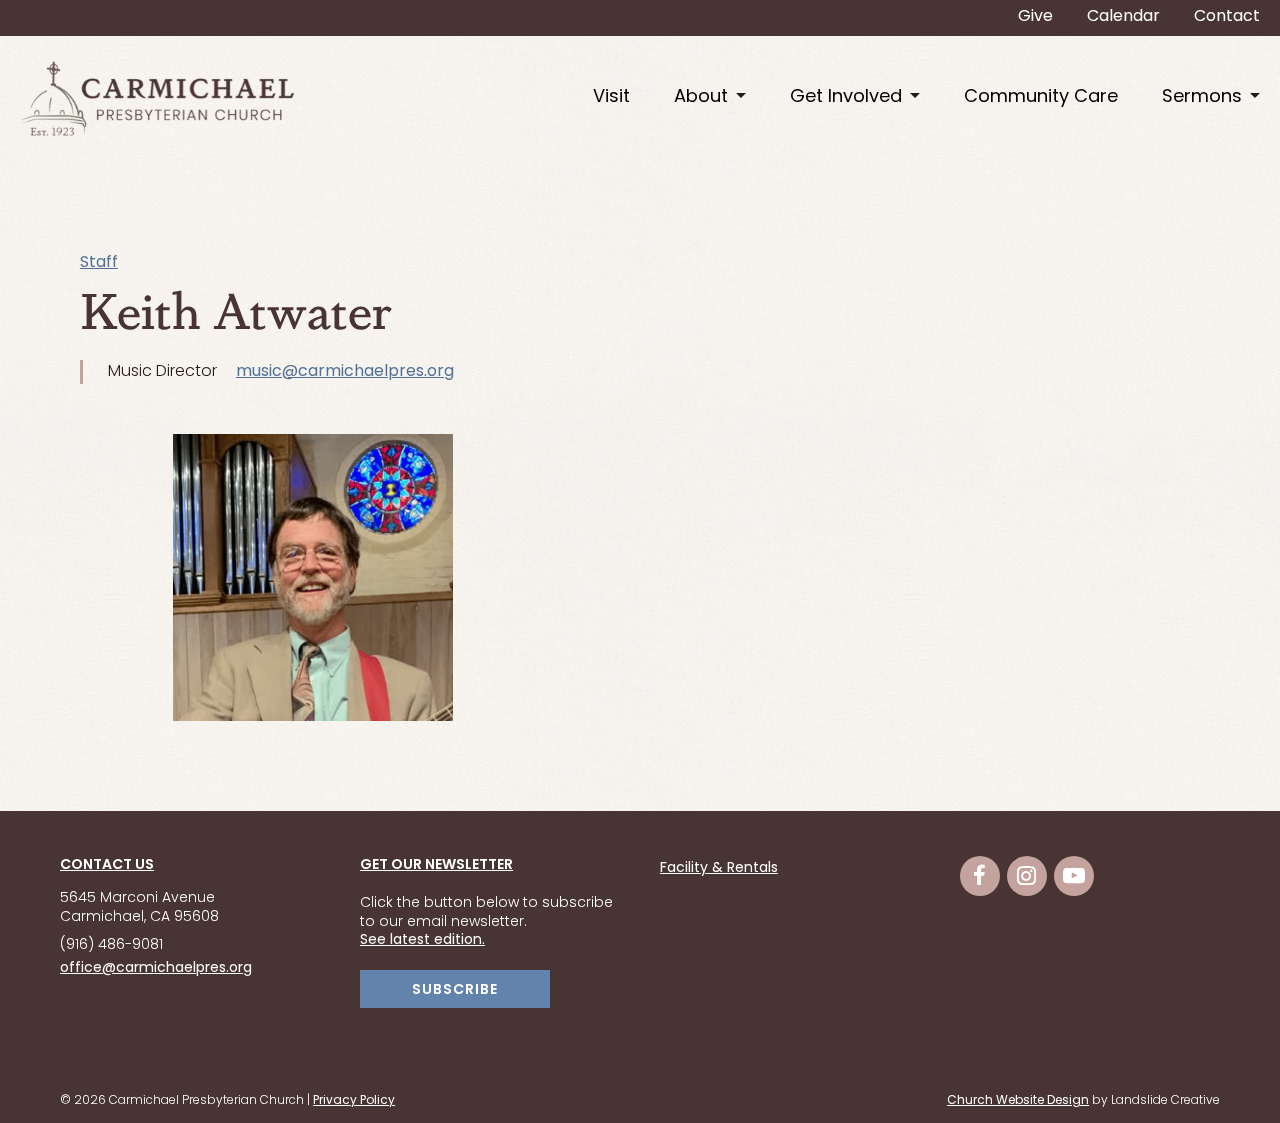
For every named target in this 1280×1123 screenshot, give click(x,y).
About (701, 97)
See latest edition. (422, 940)
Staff (99, 263)
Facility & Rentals (719, 869)
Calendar (1123, 17)
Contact (1227, 17)
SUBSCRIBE (455, 990)
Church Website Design (1018, 1101)
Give (1035, 17)
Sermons (1202, 97)
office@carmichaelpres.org (156, 968)
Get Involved (846, 97)
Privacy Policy (354, 1101)
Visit (611, 97)
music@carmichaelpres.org (345, 372)
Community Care (1041, 97)
